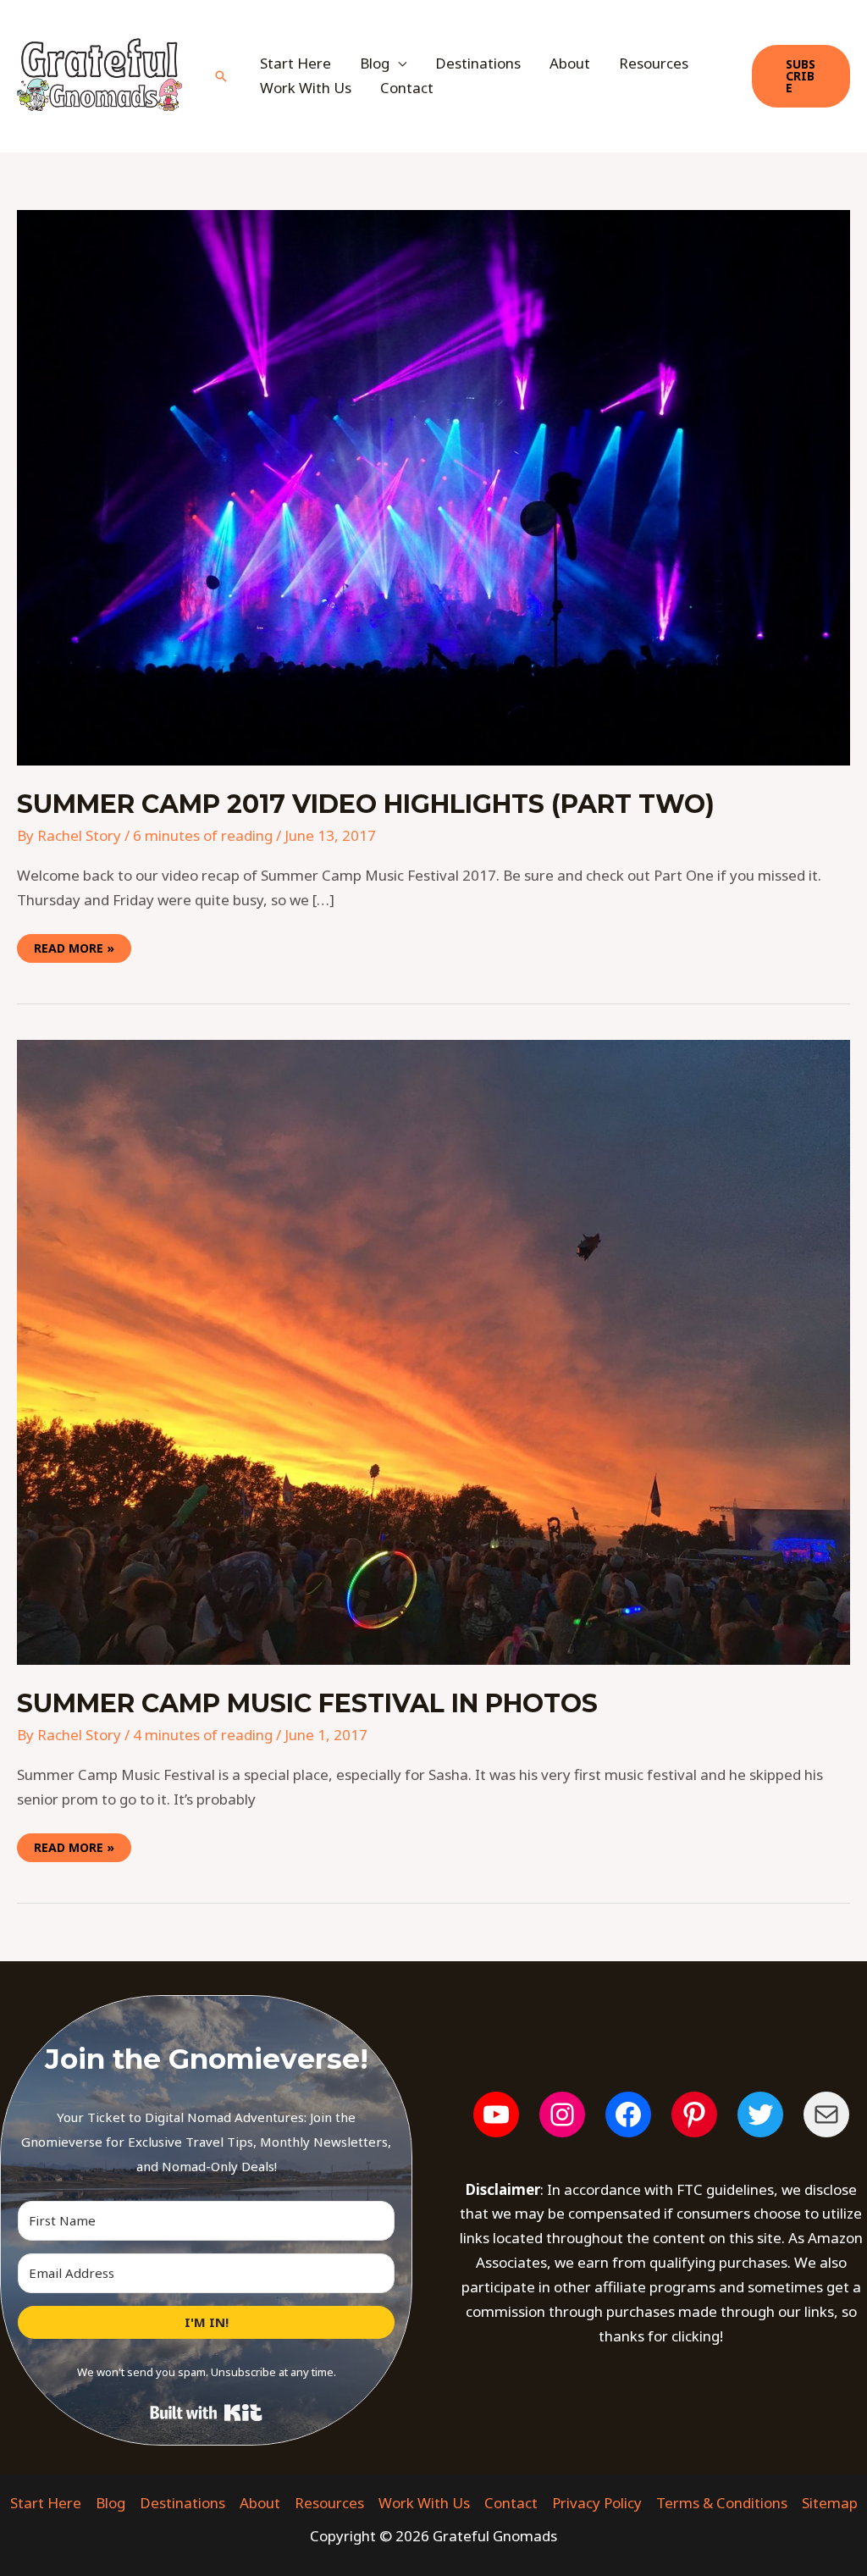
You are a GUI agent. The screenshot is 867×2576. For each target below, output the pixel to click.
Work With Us (306, 88)
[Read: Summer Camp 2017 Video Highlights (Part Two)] (433, 486)
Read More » (74, 945)
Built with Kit (206, 2413)
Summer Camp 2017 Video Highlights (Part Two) (366, 804)
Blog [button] (375, 63)
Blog (110, 2503)
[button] (221, 76)
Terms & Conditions (722, 2503)
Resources (654, 63)
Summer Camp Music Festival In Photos (307, 1703)
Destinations (478, 63)
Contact (407, 88)
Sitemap (830, 2503)
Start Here (295, 63)
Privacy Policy (597, 2503)
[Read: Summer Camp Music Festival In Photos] (433, 1351)
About (570, 63)
